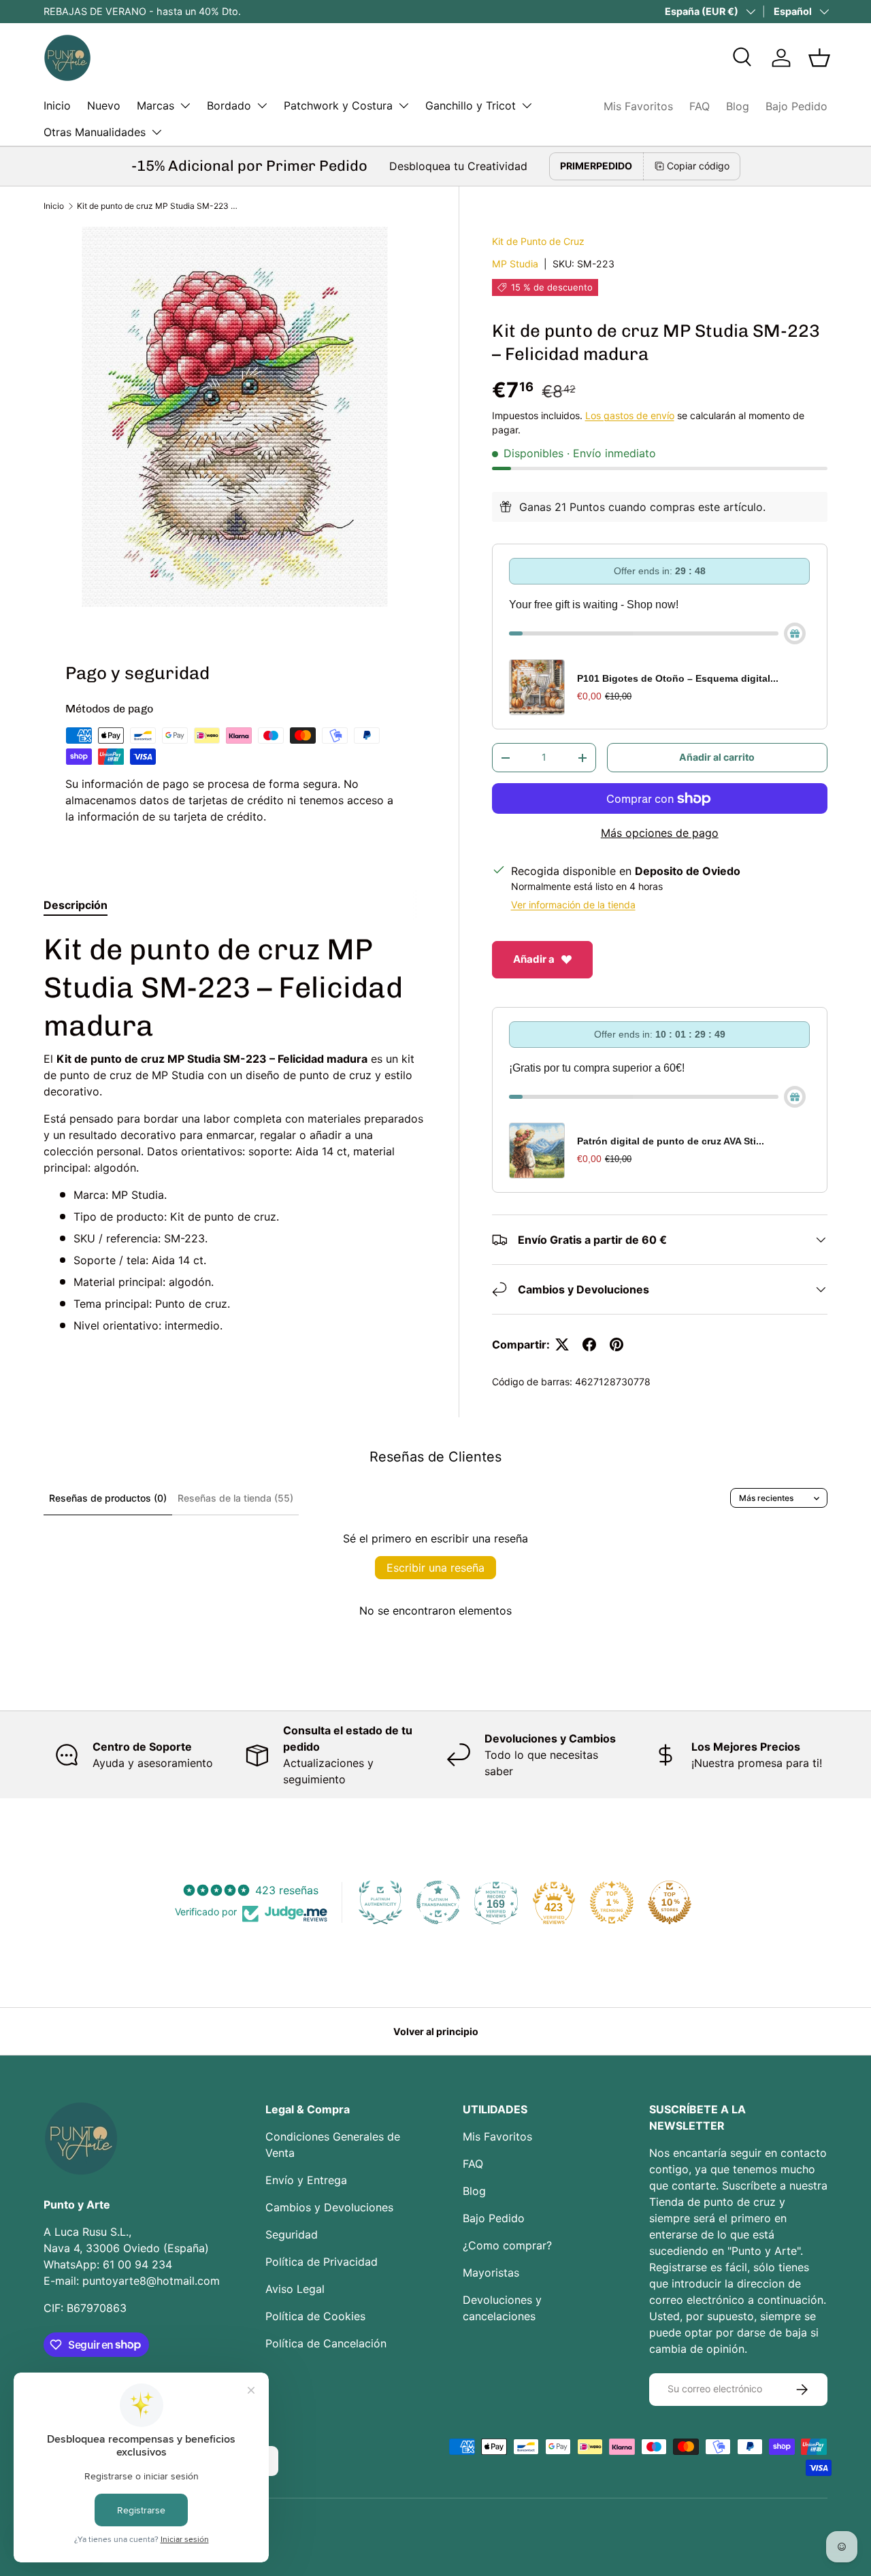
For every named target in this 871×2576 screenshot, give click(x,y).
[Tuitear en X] (562, 1344)
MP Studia (515, 264)
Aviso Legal (295, 2289)
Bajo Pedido (796, 106)
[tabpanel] (235, 1132)
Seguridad (292, 2234)
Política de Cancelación (326, 2343)
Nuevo (104, 105)
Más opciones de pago (660, 833)
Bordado (229, 105)
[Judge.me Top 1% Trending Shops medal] (612, 1902)
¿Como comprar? (507, 2245)
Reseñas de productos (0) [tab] (108, 1498)
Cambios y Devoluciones (329, 2207)
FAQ (700, 106)
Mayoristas (491, 2273)
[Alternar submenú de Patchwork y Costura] (404, 105)
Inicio (57, 105)
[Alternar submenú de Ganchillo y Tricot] (527, 105)
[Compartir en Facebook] (589, 1344)
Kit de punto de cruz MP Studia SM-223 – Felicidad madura (159, 206)
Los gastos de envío (630, 415)
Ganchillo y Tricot (471, 105)
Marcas (155, 105)
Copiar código (698, 166)
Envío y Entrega (306, 2180)
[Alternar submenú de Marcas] (185, 105)
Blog (738, 106)
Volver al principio (436, 2031)
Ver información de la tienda (573, 905)
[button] (819, 58)
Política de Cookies (315, 2316)
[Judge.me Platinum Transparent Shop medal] (438, 1902)
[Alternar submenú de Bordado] (262, 105)
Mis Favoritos (638, 106)
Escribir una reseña (435, 1568)
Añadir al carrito (717, 757)
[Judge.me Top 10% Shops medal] (670, 1902)
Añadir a (534, 959)
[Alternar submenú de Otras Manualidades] (157, 132)
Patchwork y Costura (338, 105)
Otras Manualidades (95, 132)
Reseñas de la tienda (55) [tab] (235, 1498)
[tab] (76, 905)
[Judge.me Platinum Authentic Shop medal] (380, 1902)
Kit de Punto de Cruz (538, 241)
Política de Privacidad (322, 2262)
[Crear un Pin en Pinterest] (617, 1344)
